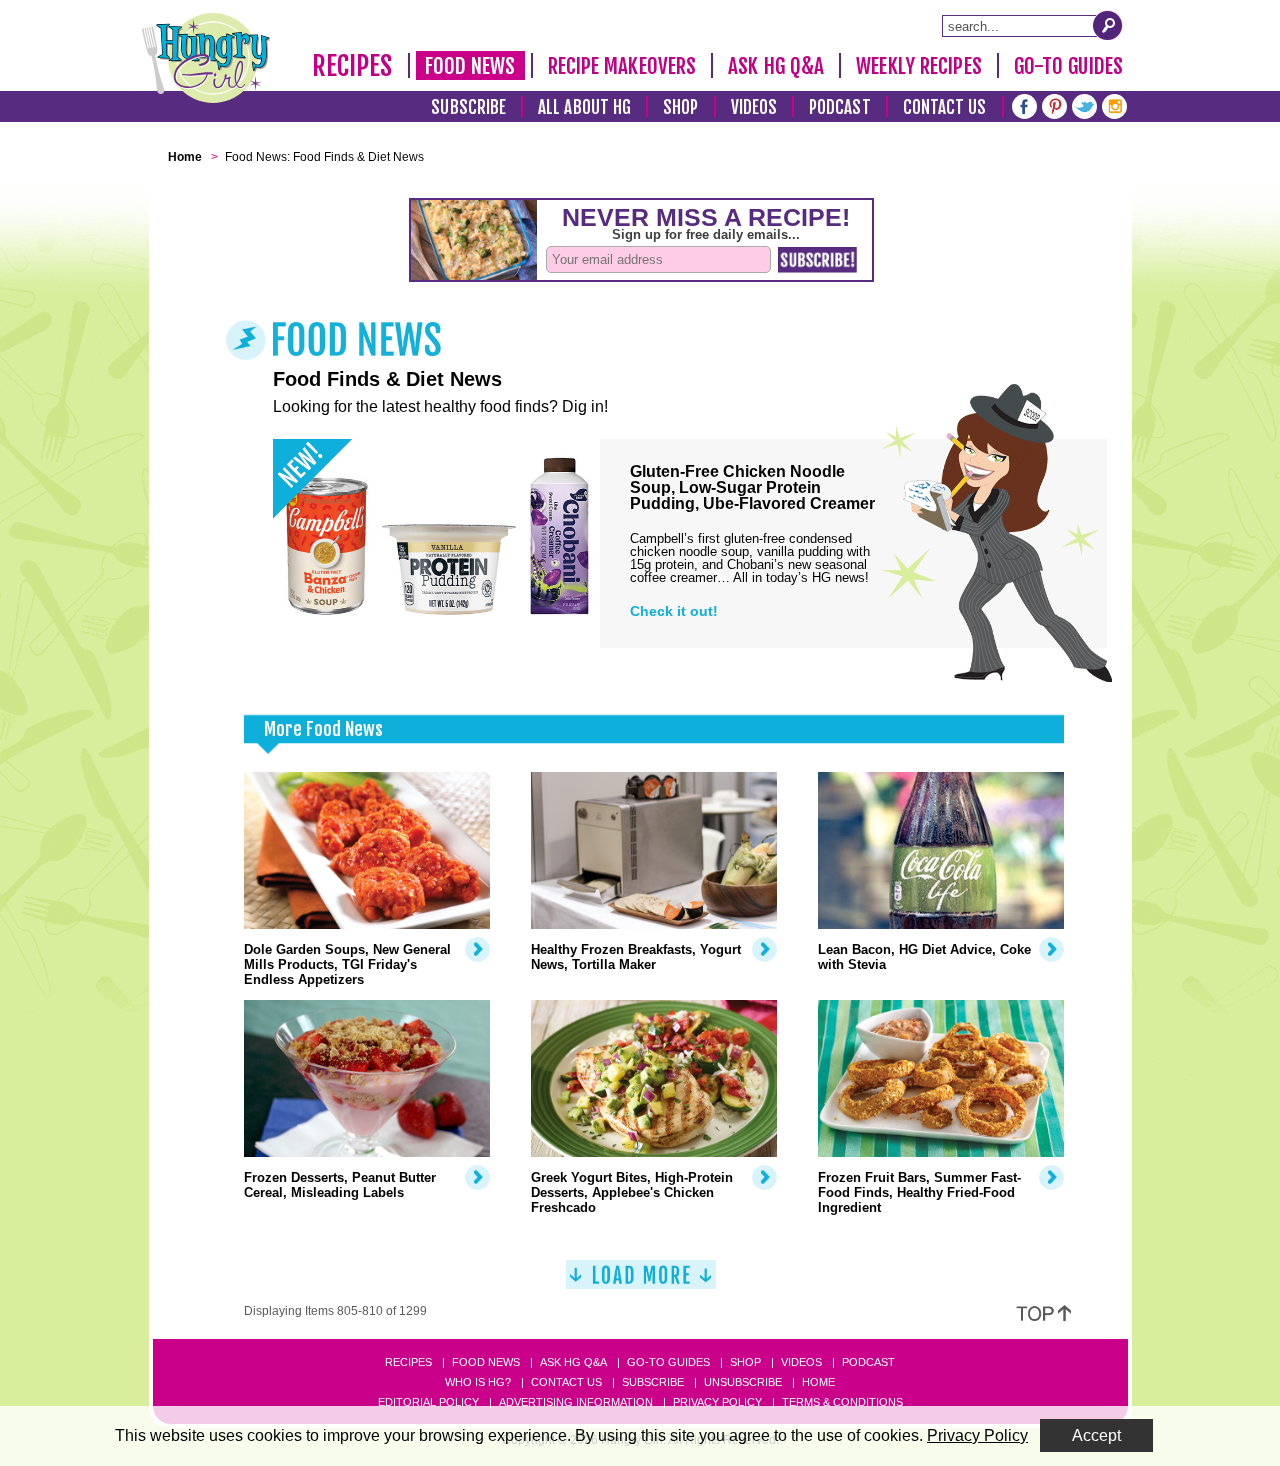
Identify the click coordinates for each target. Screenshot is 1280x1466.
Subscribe (468, 107)
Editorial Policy (428, 1402)
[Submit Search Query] (1108, 25)
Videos (754, 107)
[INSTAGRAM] (1114, 104)
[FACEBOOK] (1024, 104)
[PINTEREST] (1054, 104)
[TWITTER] (1084, 104)
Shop (680, 107)
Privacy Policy (717, 1402)
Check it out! (674, 611)
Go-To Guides (1068, 66)
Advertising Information (576, 1402)
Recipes (352, 66)
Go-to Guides (668, 1362)
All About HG (584, 107)
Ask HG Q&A (776, 66)
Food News (470, 66)
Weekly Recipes (918, 66)
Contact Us (945, 107)
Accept (1096, 1435)
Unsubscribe (743, 1382)
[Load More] (641, 1282)
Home (818, 1382)
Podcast (840, 107)
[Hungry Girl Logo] (206, 58)
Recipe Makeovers (622, 66)
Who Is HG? (478, 1382)
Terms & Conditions (842, 1402)
